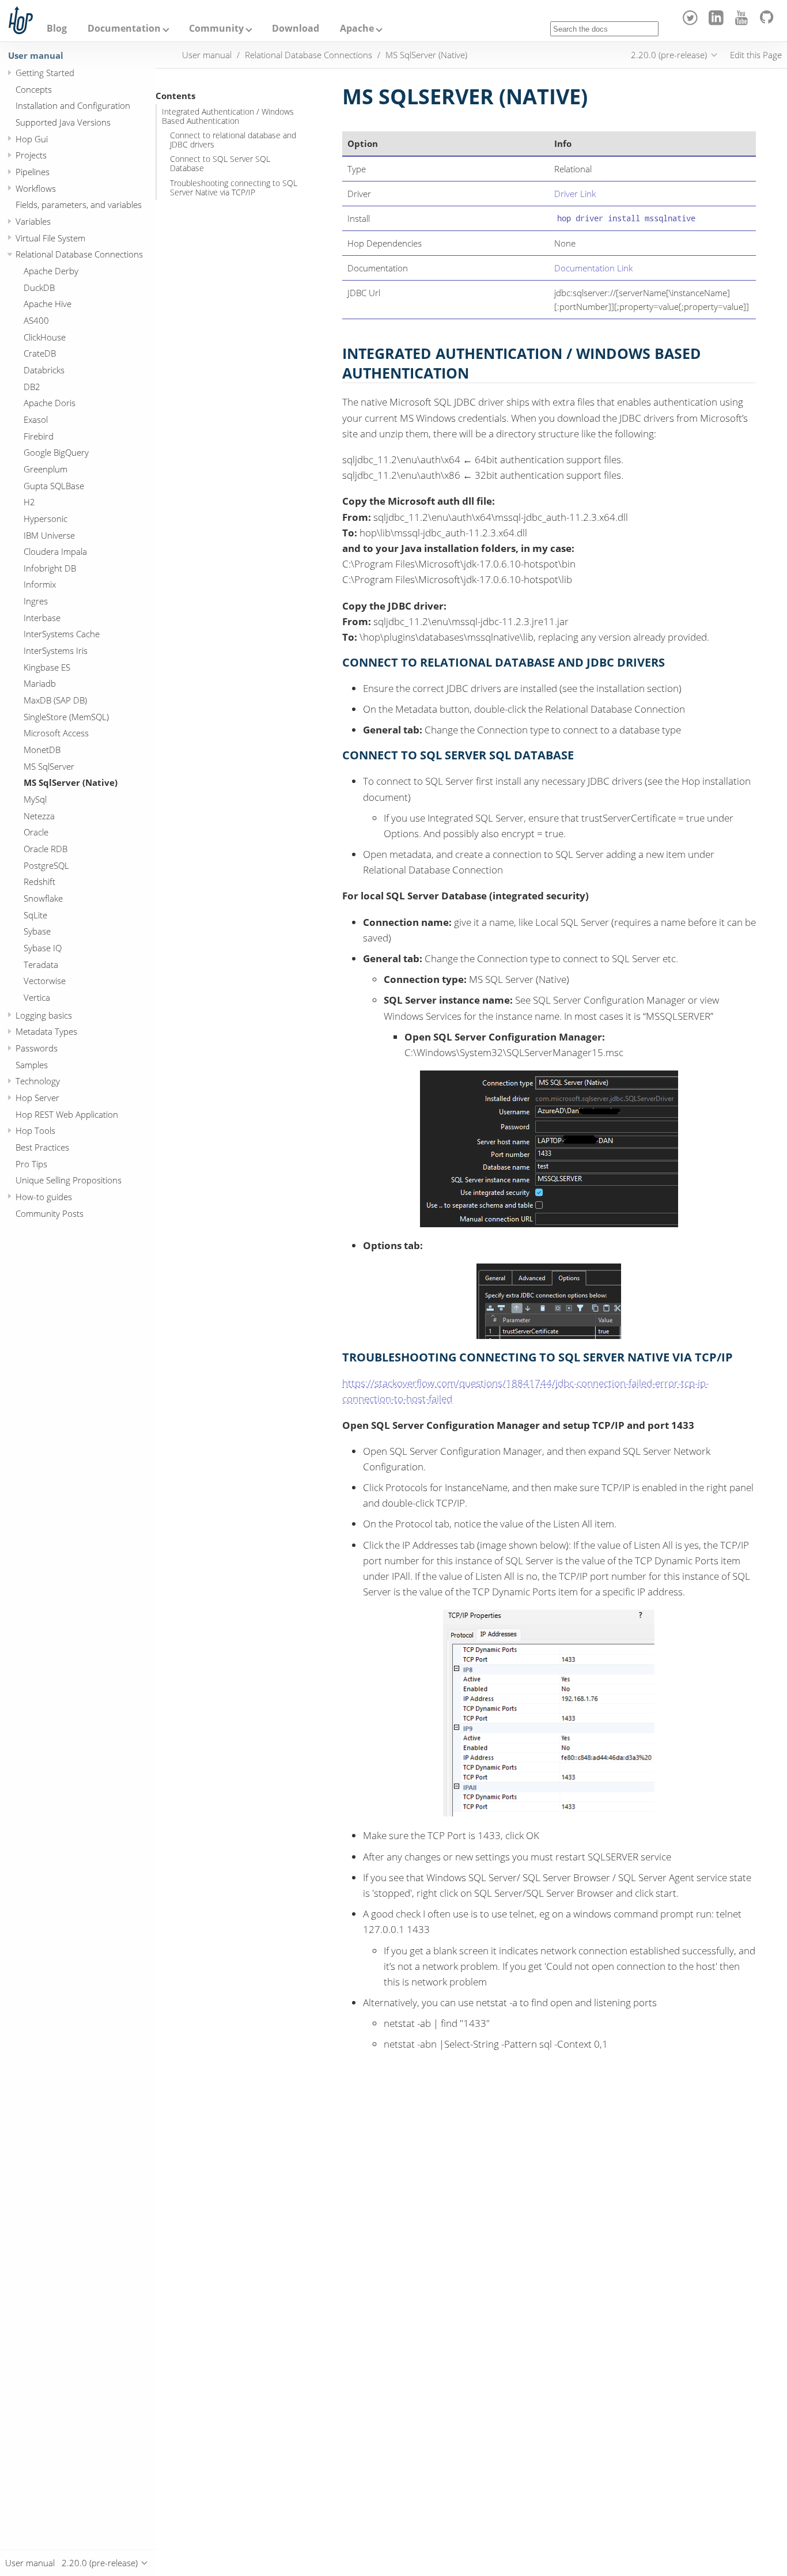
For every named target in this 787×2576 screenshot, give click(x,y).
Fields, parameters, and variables (79, 205)
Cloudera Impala (55, 551)
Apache (357, 28)
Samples (32, 1065)
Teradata (41, 964)
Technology (38, 1081)
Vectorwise (45, 981)
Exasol (36, 419)
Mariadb (40, 684)
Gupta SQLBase (54, 486)
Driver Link (575, 194)
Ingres (36, 601)
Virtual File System (50, 238)
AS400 (36, 320)
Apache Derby (51, 271)
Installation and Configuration (73, 106)
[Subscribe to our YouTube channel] (744, 22)
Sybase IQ (43, 948)
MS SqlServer (49, 766)
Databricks (44, 370)
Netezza (39, 816)
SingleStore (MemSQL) (66, 717)
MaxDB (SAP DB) (55, 700)
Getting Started (45, 73)
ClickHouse (45, 337)
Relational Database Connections (79, 255)
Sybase (37, 932)
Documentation (124, 28)
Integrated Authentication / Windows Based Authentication (228, 116)
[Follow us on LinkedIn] (718, 22)
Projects (31, 156)
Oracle (36, 833)
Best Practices (42, 1147)
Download (296, 28)
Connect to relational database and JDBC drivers (233, 140)
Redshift (39, 882)
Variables (33, 221)
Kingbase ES (47, 667)
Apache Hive (48, 304)
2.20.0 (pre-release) (669, 55)
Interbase (42, 618)
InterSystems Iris (56, 650)
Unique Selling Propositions (69, 1181)
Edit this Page (756, 55)
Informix (40, 585)
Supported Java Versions (63, 122)
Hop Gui (32, 139)
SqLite (35, 915)
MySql (35, 799)
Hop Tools (35, 1131)
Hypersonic (46, 519)
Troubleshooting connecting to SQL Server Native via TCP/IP (234, 188)
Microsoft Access (56, 733)
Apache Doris (50, 403)
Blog (57, 28)
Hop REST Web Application (67, 1114)
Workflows (36, 188)
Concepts (34, 89)
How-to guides (44, 1197)
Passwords (37, 1048)
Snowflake (43, 898)
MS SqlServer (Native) (71, 783)
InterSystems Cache (62, 634)
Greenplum (46, 469)
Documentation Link (593, 268)
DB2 (32, 387)
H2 (29, 502)
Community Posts (50, 1213)
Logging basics (44, 1015)
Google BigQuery (56, 453)
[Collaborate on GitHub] (769, 22)
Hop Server (37, 1098)
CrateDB (40, 354)
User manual (36, 55)
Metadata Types (46, 1032)
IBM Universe (49, 535)
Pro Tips (31, 1164)
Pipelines (33, 172)
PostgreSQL (46, 865)
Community (216, 28)
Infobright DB (50, 568)
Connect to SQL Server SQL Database (220, 164)
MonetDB (42, 750)
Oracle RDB (46, 849)
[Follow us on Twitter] (692, 22)
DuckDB (39, 288)
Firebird (39, 436)
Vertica (37, 997)
